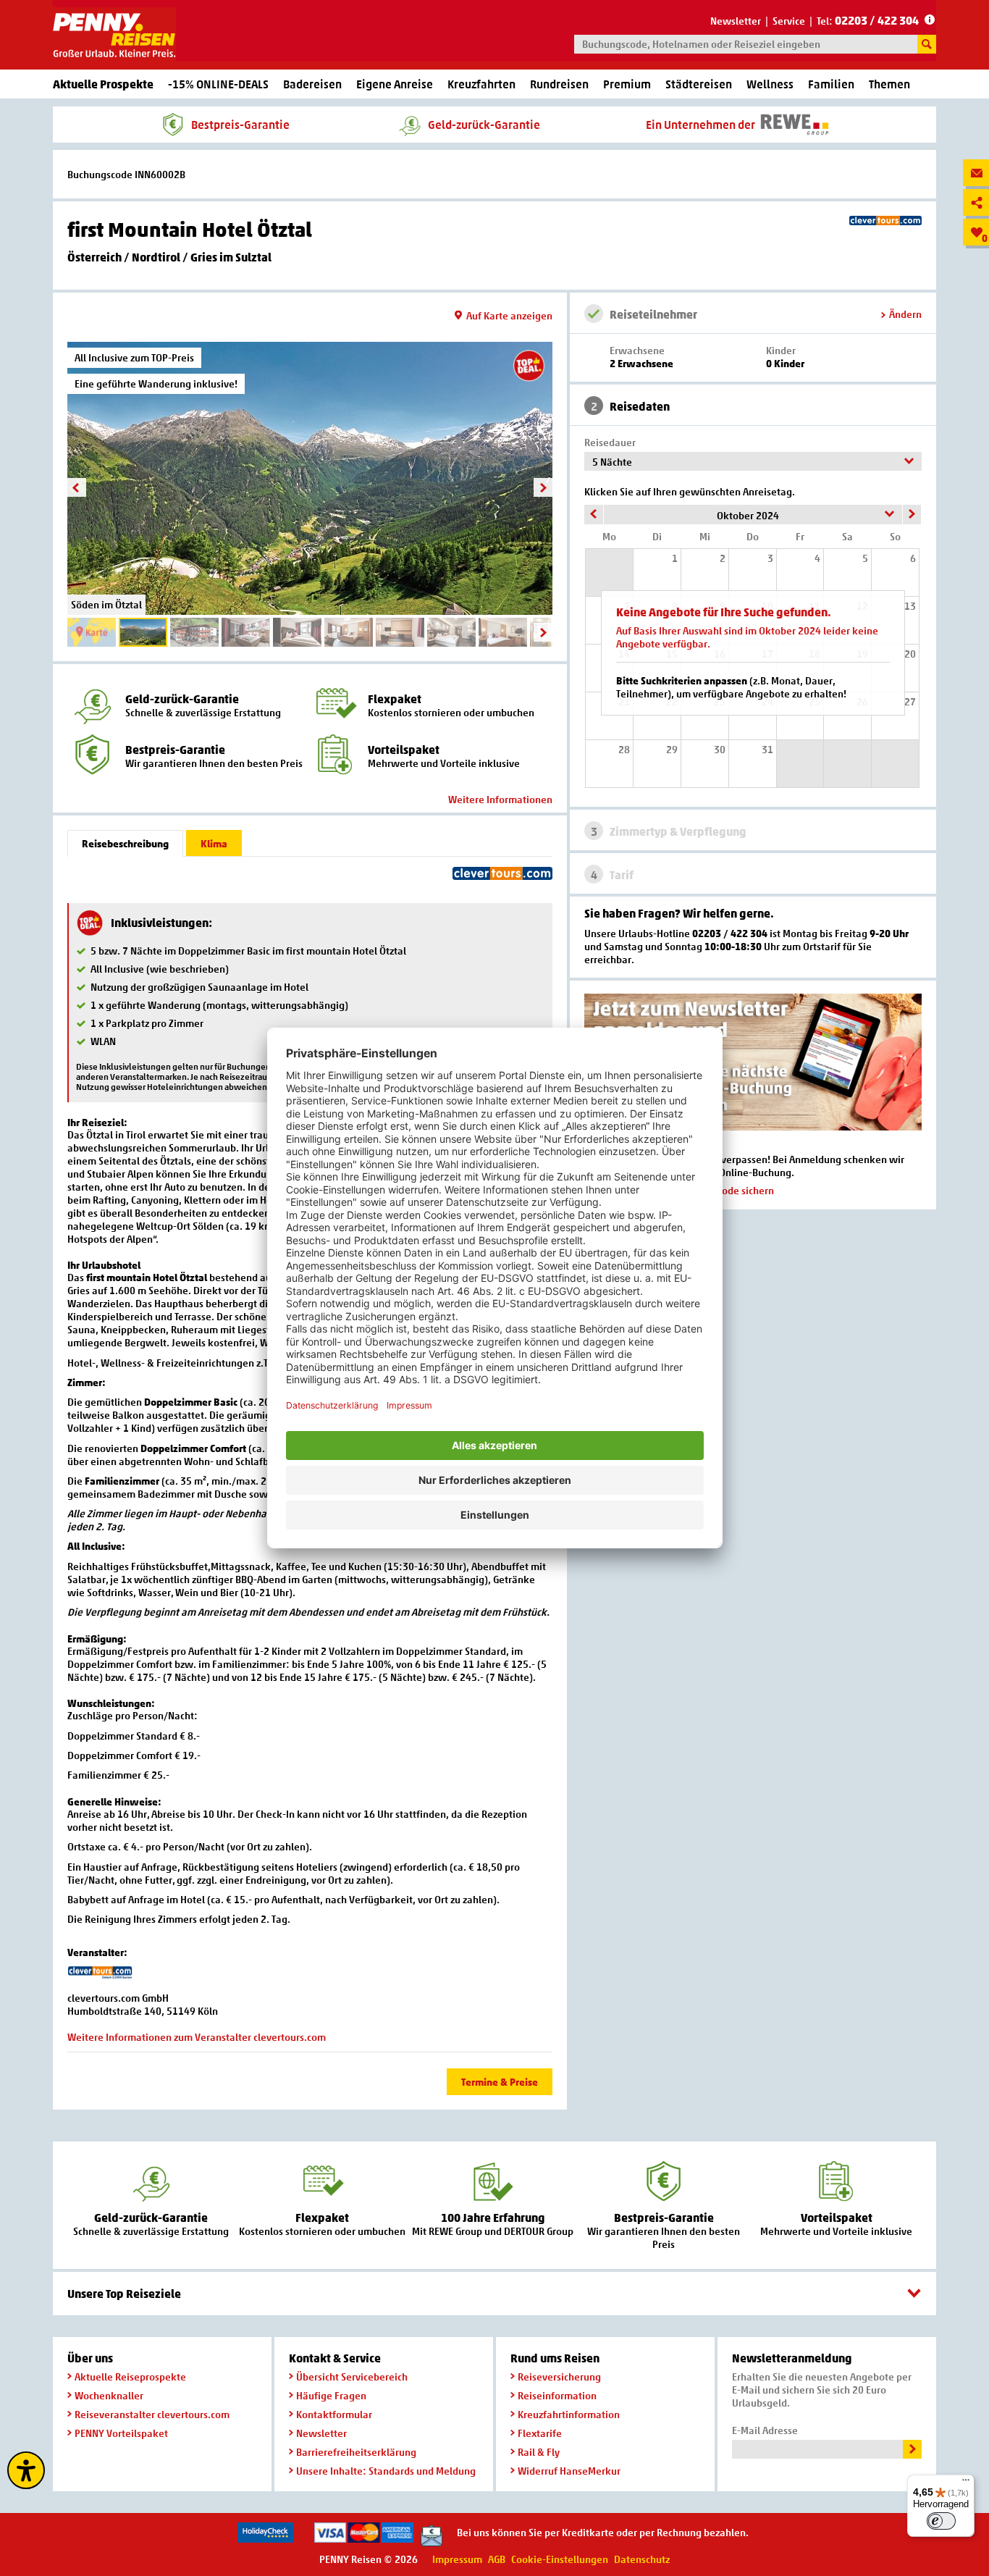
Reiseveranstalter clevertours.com (152, 2414)
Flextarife (540, 2433)
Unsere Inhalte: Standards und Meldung (386, 2471)
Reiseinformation (557, 2395)
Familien (831, 84)
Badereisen (312, 84)
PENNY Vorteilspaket (121, 2433)
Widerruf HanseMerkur (569, 2471)
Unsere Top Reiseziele (124, 2294)
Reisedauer (610, 442)
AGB (497, 2559)
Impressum (457, 2559)
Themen (889, 84)
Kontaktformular (334, 2414)
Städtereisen (699, 84)
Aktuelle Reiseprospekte (130, 2376)
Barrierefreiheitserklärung (356, 2452)
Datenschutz (642, 2559)
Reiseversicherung (559, 2376)
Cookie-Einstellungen (560, 2559)
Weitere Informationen (500, 799)
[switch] (941, 2521)
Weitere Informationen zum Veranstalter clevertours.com (197, 2037)
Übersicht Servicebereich (352, 2376)
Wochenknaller (109, 2395)
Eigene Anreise (395, 84)
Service (789, 21)
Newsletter (736, 21)
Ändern (905, 314)
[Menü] (966, 2483)
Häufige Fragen (331, 2395)
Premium (627, 84)
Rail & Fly (539, 2452)
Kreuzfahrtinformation (569, 2414)
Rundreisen (559, 84)
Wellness (770, 84)
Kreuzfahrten (481, 84)
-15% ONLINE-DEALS (218, 84)
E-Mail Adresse (765, 2430)
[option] (310, 478)
